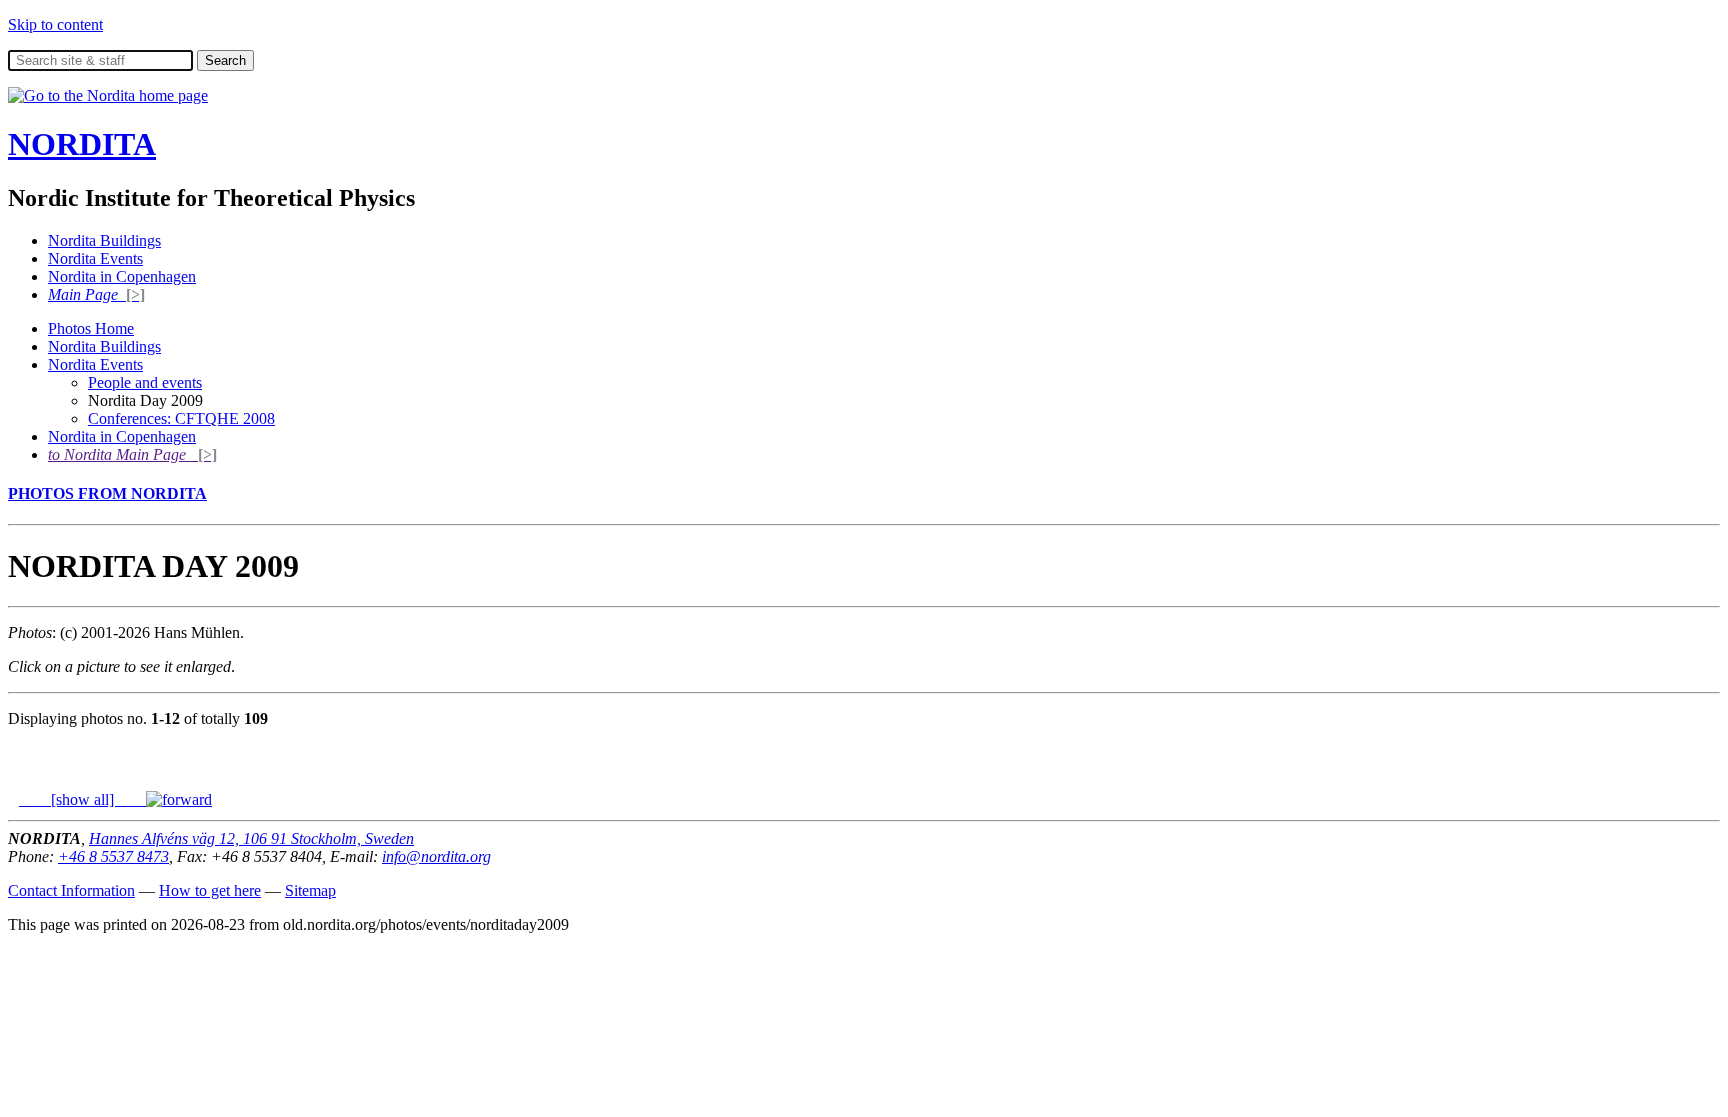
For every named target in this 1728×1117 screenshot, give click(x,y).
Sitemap (310, 890)
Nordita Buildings (104, 240)
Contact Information (71, 890)
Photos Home (91, 328)
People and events (145, 382)
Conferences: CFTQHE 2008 (181, 418)
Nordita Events (95, 258)
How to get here (210, 890)
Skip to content (55, 24)
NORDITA (82, 144)
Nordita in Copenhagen (122, 276)
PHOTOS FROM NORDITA (107, 493)
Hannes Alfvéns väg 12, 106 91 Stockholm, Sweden (251, 838)
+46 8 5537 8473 (113, 856)
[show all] (82, 799)
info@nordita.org (436, 856)
